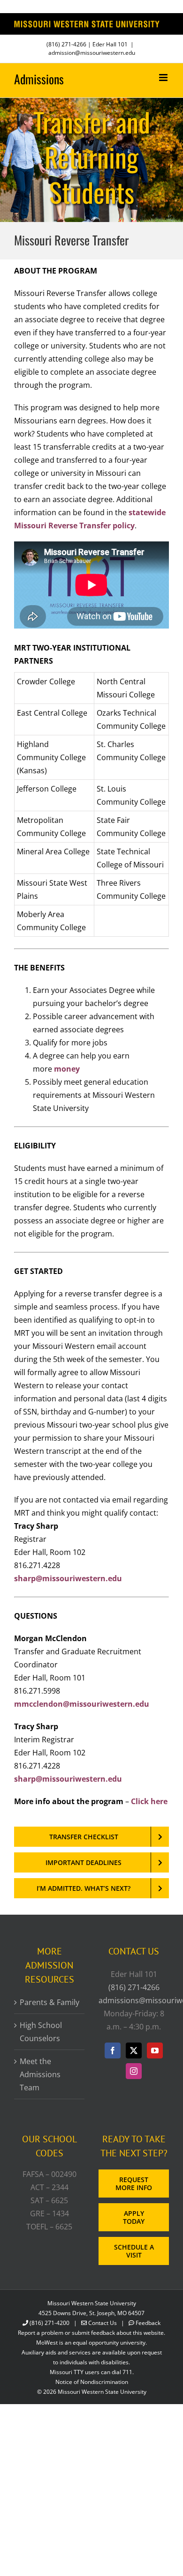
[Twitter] (134, 2050)
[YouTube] (155, 2050)
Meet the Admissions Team (40, 2074)
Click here (149, 1801)
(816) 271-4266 (66, 44)
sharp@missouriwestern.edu (68, 1578)
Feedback (148, 2323)
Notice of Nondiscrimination (92, 2382)
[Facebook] (113, 2050)
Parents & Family (50, 2002)
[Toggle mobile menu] (164, 78)
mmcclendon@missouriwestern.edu (82, 1704)
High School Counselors (41, 2032)
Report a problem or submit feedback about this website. (91, 2333)
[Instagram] (134, 2071)
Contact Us (103, 2323)
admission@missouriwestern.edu (92, 53)
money (67, 1069)
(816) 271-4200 (50, 2323)
